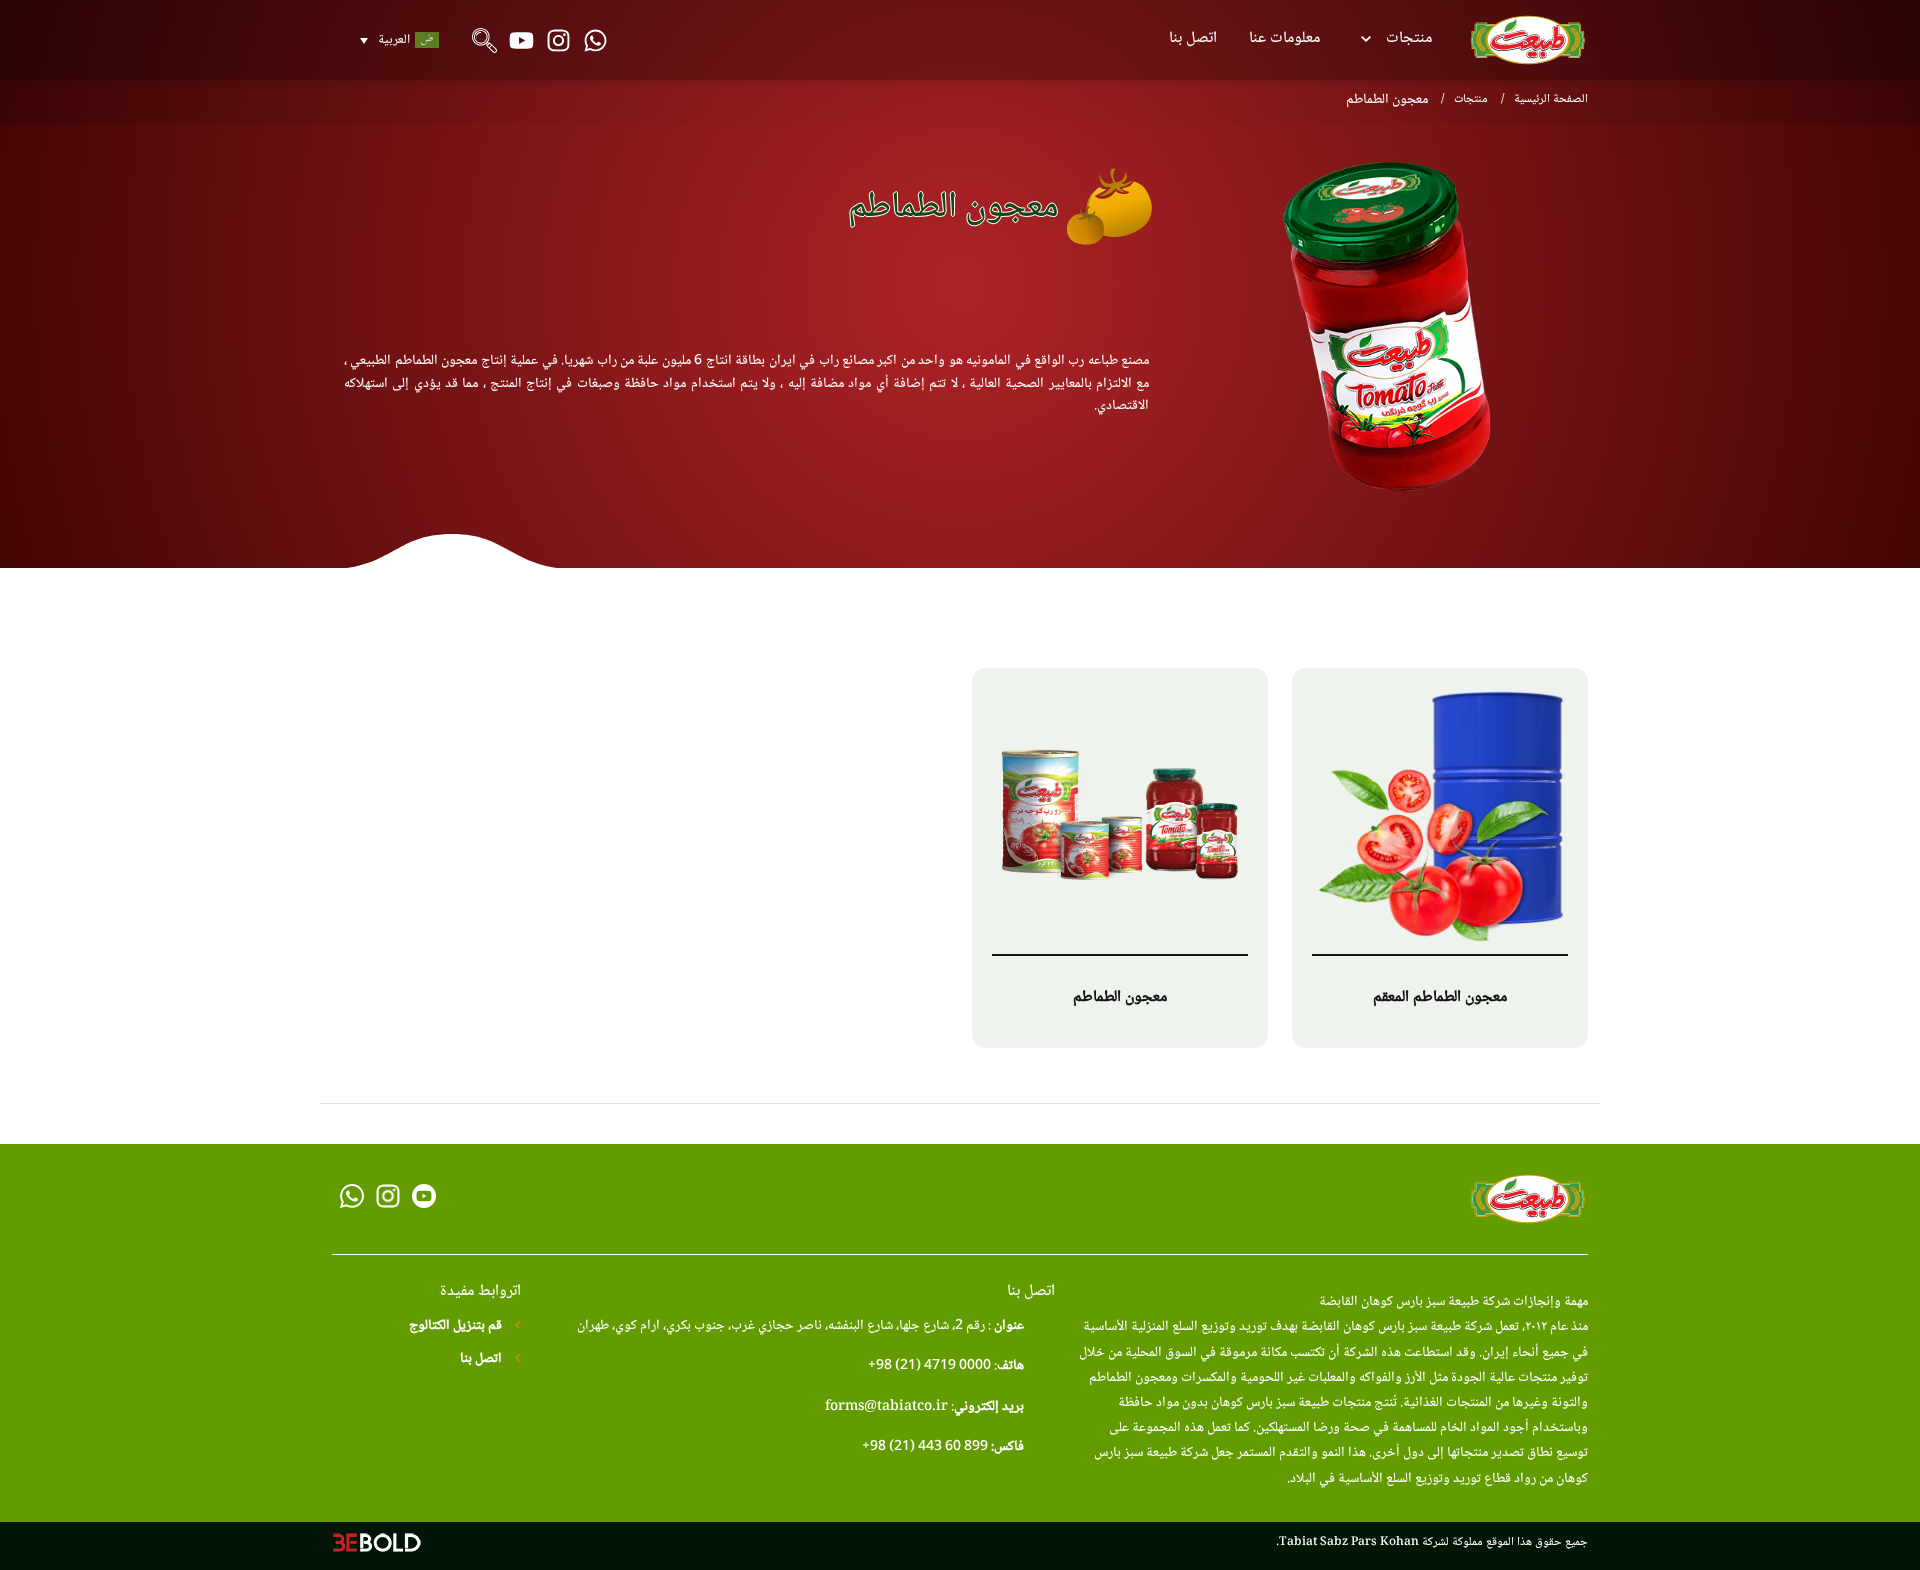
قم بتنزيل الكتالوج (457, 1326)
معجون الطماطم (1120, 998)
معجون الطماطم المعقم (1440, 998)
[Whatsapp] (595, 40)
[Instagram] (558, 40)
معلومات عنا (1284, 38)
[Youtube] (521, 40)
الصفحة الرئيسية (1551, 99)
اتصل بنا (1193, 38)
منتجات (1409, 38)
